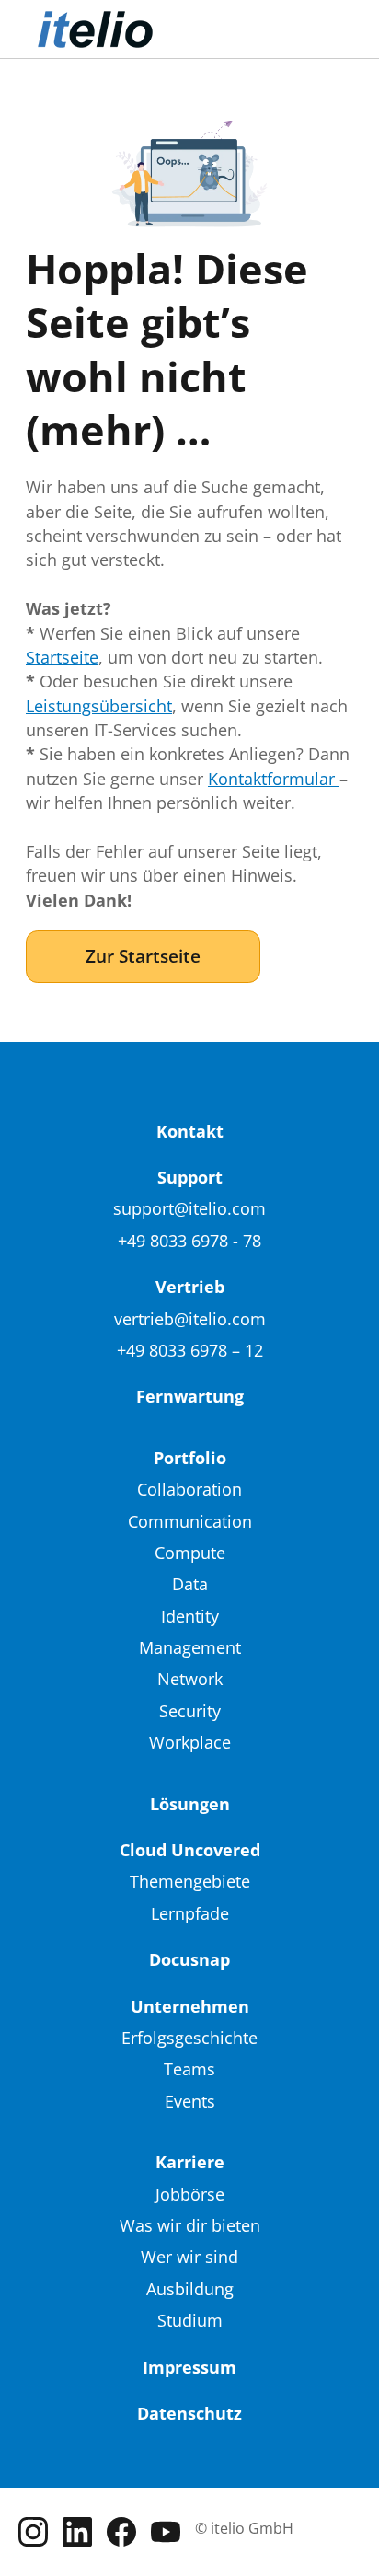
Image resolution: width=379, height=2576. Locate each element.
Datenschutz (189, 2413)
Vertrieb (190, 1287)
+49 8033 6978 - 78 (189, 1241)
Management (190, 1647)
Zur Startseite (143, 956)
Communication (190, 1521)
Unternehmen (190, 2006)
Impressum (189, 2367)
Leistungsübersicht (99, 706)
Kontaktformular (274, 779)
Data (190, 1584)
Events (190, 2101)
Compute (190, 1553)
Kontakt (190, 1131)
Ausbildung (190, 2289)
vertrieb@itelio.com (190, 1319)
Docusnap (189, 1959)
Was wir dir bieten (190, 2225)
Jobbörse (190, 2194)
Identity (190, 1616)
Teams (189, 2069)
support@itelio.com (189, 1208)
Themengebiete (190, 1881)
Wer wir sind (189, 2257)
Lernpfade (190, 1913)
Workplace (190, 1742)
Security (190, 1711)
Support (190, 1177)
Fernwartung (190, 1396)
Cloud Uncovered (190, 1850)
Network (190, 1679)
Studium (190, 2320)
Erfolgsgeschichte (189, 2038)
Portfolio (190, 1458)
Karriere (190, 2162)
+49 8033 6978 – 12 (190, 1350)
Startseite (62, 657)
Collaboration (189, 1489)
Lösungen (190, 1804)
